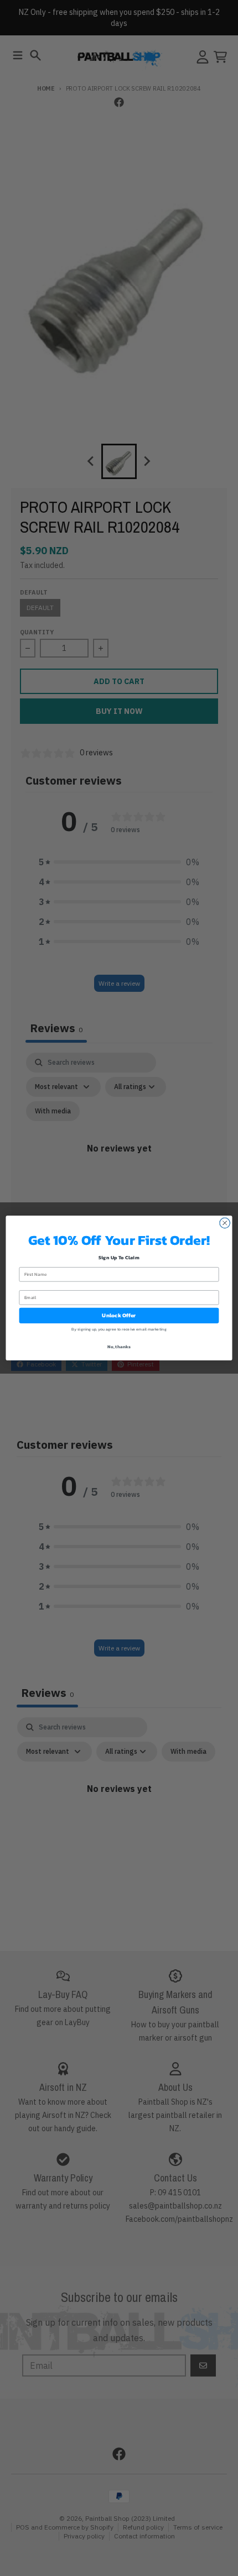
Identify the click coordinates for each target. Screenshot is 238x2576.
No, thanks (119, 1347)
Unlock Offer (119, 1316)
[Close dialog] (225, 1223)
